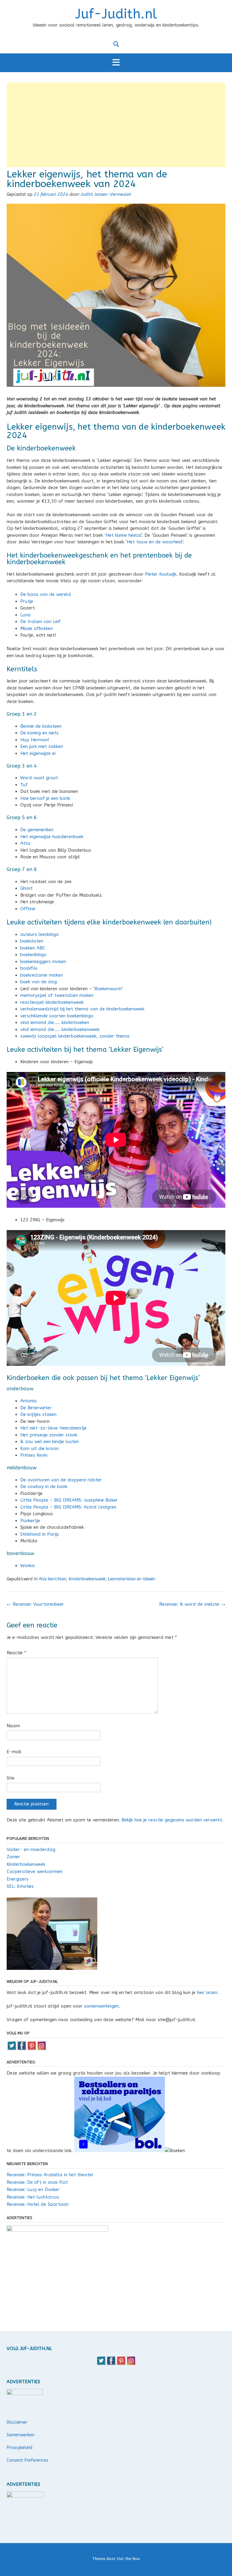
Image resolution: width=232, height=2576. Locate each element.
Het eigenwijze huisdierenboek (52, 837)
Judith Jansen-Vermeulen (106, 194)
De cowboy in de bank (44, 1487)
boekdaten (32, 941)
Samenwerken (21, 2435)
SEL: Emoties (20, 1886)
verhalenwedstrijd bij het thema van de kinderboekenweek (82, 1009)
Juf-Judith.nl (116, 14)
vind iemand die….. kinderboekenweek (60, 1029)
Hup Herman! (35, 740)
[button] (116, 63)
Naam (13, 1726)
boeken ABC (33, 948)
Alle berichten (52, 1579)
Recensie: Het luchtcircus (33, 2197)
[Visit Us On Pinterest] (32, 2049)
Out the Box (128, 2559)
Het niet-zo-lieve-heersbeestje (53, 1428)
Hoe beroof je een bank (45, 798)
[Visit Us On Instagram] (42, 2049)
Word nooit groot (39, 778)
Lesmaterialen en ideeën (132, 1579)
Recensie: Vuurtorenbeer (35, 1604)
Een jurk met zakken (42, 746)
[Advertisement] (116, 125)
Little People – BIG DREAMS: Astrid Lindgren (68, 1507)
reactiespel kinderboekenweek (52, 1002)
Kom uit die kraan (39, 1449)
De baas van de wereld (46, 594)
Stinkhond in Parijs (40, 1534)
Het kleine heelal (124, 535)
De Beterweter (36, 1408)
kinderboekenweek (87, 1579)
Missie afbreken (37, 628)
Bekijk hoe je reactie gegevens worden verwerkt (172, 1820)
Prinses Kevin (34, 1455)
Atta (25, 843)
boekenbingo (33, 955)
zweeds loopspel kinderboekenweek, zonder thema (76, 1036)
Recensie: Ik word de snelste (192, 1604)
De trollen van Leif (40, 622)
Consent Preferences (27, 2460)
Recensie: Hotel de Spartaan (38, 2204)
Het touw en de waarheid (155, 542)
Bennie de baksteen (41, 726)
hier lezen (207, 1992)
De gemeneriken (37, 830)
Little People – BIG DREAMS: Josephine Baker (69, 1500)
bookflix (29, 968)
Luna (26, 615)
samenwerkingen (101, 2006)
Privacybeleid (19, 2448)
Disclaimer (17, 2422)
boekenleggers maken (43, 962)
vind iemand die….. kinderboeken (55, 1022)
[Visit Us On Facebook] (22, 2049)
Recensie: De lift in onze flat (37, 2182)
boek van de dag (39, 982)
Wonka (28, 1566)
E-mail (14, 1752)
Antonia (29, 1401)
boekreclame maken (42, 975)
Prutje (27, 601)
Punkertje (30, 1521)
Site (11, 1778)
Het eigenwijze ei (38, 753)
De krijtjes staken (38, 1414)
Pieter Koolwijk (161, 574)
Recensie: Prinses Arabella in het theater (50, 2175)
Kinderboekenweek (26, 1864)
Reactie (16, 1653)
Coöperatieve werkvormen (35, 1872)
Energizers (18, 1879)
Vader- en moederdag (31, 1849)
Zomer (13, 1857)
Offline (28, 909)
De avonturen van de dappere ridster (61, 1480)
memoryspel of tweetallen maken (57, 995)
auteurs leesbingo (39, 934)
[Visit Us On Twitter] (12, 2049)
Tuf (24, 785)
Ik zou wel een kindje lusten (50, 1442)
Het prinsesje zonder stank (49, 1435)
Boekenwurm (108, 989)
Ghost (26, 888)
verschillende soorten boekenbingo (57, 1016)
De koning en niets (39, 733)
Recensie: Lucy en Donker (33, 2190)
